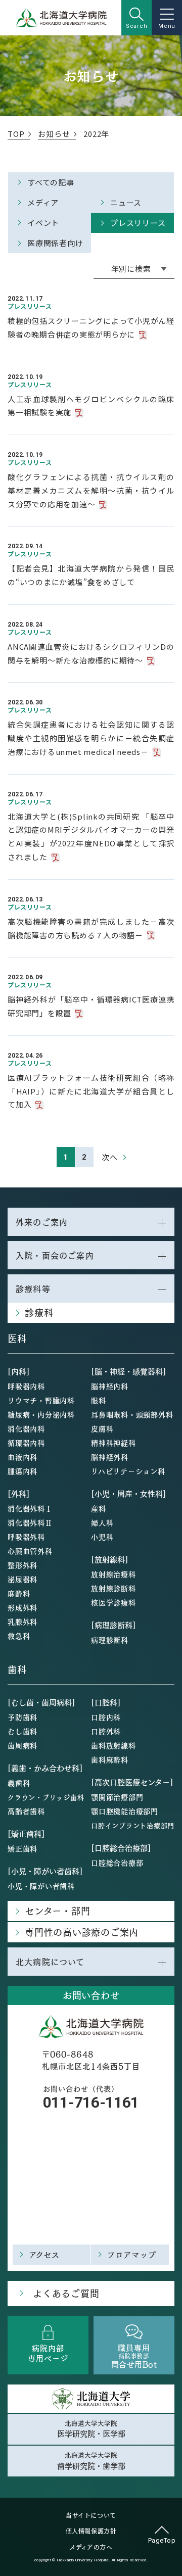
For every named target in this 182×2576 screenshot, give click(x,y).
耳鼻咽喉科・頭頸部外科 (132, 1414)
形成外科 (22, 1607)
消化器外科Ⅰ (30, 1508)
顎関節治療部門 (117, 1797)
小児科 (102, 1537)
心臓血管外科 (30, 1551)
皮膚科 (102, 1428)
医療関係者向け (55, 243)
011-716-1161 (91, 2102)
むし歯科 (22, 1731)
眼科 (99, 1400)
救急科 (19, 1636)
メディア (43, 202)
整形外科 (22, 1565)
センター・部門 (57, 1911)
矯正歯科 (22, 1848)
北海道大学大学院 (91, 2429)
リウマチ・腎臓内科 (41, 1400)
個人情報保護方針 (91, 2531)
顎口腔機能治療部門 (125, 1811)
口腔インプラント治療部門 (133, 1825)
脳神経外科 (110, 1457)
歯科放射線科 (113, 1745)
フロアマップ (132, 2254)
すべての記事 (51, 182)
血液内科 (22, 1457)
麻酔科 (19, 1593)
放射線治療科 (113, 1574)
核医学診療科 (113, 1602)
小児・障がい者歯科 (41, 1886)
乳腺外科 (22, 1621)
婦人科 (102, 1522)
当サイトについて (91, 2515)
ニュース (126, 202)
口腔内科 (106, 1717)
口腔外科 (106, 1731)
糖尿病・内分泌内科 (41, 1414)
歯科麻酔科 (110, 1759)
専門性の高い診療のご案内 (82, 1932)
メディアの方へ (91, 2547)
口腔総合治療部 (117, 1863)
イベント (43, 223)
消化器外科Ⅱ (30, 1522)
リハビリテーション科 (128, 1471)
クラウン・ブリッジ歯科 (46, 1797)
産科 (99, 1508)
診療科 (39, 1313)
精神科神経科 (113, 1443)
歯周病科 (22, 1745)
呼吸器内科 (26, 1386)
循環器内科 (26, 1443)
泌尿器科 (22, 1579)
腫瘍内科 (22, 1471)
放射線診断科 (113, 1588)
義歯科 (19, 1783)
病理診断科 (110, 1640)
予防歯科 (22, 1717)
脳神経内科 (110, 1386)
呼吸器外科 (26, 1537)
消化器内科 (26, 1428)
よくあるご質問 (66, 2293)
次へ (110, 1157)
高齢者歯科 (26, 1811)
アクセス (44, 2254)
